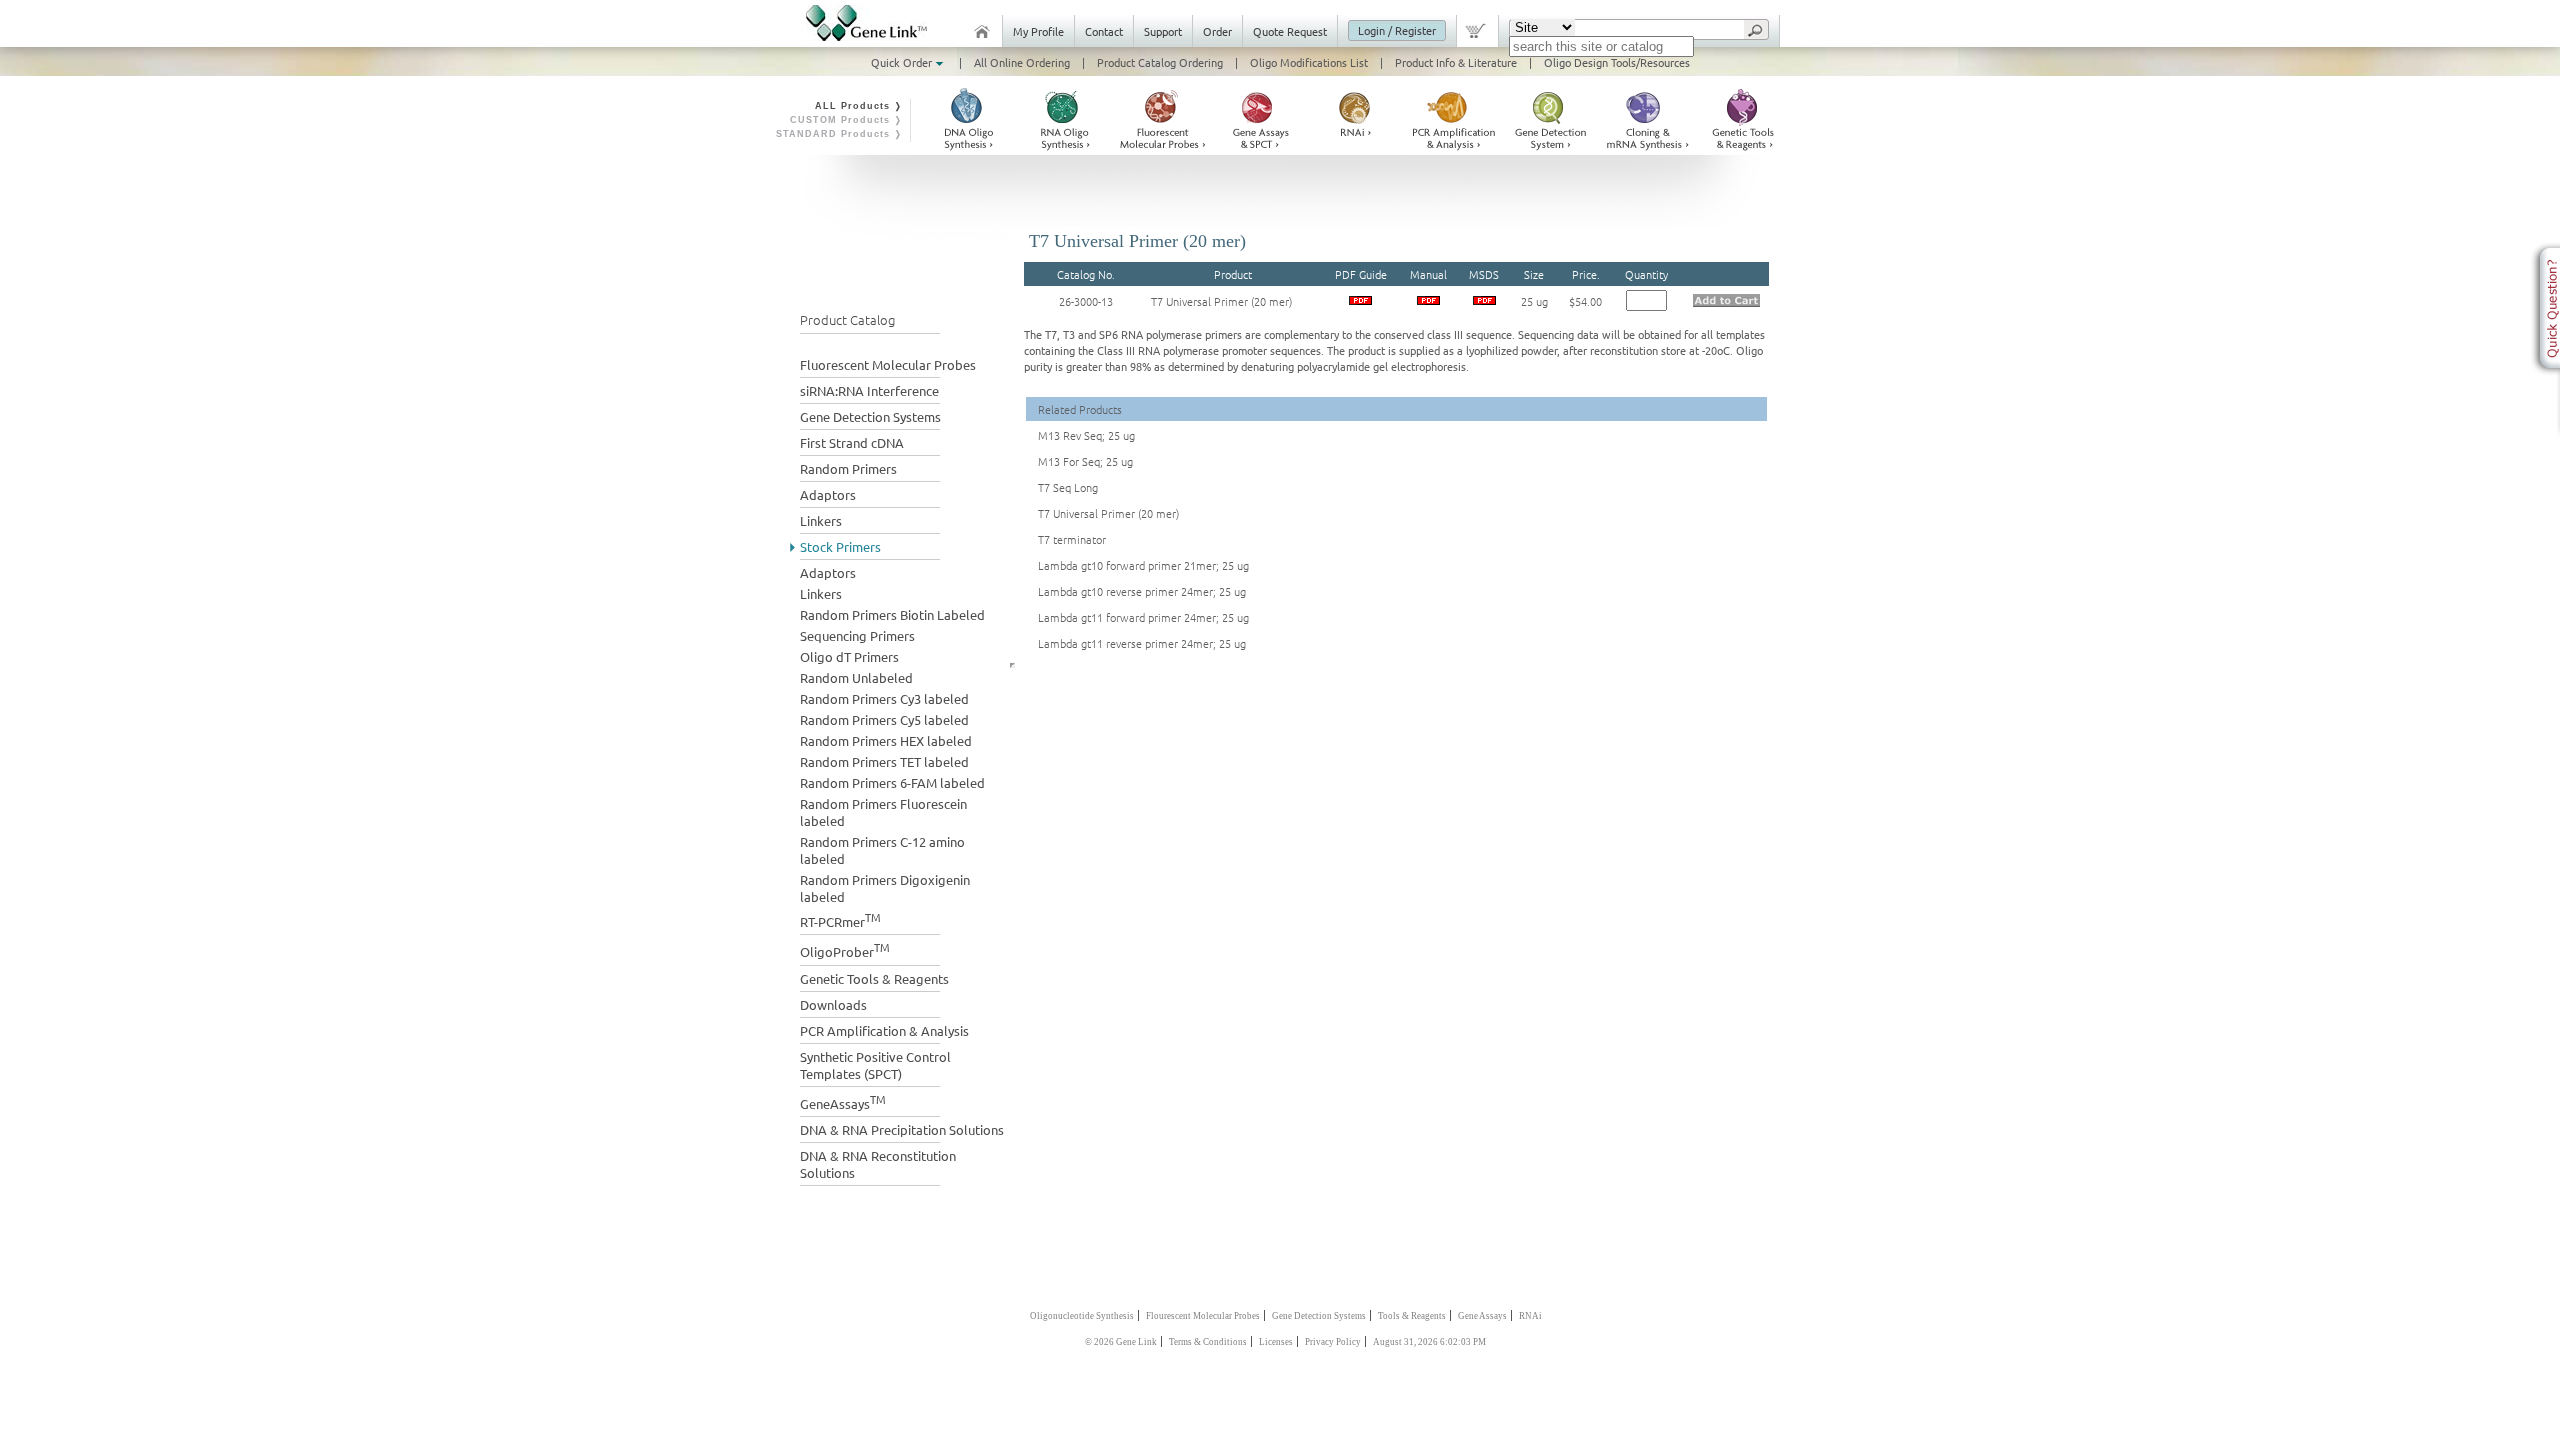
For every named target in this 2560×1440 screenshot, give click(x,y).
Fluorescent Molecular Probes (888, 364)
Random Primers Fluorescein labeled (883, 812)
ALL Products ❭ (859, 106)
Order (1217, 31)
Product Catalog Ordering (1160, 62)
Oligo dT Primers (849, 656)
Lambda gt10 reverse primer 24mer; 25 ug (1142, 591)
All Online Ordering (1022, 62)
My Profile (1038, 31)
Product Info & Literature (1456, 62)
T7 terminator (1072, 539)
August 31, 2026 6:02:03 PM (1429, 1342)
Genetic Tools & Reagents (874, 978)
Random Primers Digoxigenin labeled (885, 888)
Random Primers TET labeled (884, 761)
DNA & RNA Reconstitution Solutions (878, 1164)
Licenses (1276, 1342)
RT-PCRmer (840, 919)
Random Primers (848, 468)
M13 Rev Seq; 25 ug (1086, 435)
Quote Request (1290, 31)
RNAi (1530, 1316)
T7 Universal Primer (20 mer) (1221, 301)
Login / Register (1397, 30)
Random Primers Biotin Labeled (892, 614)
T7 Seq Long (1068, 487)
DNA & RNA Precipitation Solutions (902, 1129)
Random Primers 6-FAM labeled (892, 782)
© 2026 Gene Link (1121, 1342)
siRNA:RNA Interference (869, 390)
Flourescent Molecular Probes (1203, 1316)
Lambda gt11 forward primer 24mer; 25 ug (1143, 617)
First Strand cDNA (852, 442)
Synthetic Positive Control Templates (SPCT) (875, 1065)
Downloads (833, 1004)
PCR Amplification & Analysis (884, 1030)
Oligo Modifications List (1309, 62)
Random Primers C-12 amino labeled (882, 850)
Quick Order (903, 62)
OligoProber (845, 949)
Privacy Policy (1333, 1342)
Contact (1104, 31)
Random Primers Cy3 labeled (884, 698)
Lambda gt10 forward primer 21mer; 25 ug (1143, 565)
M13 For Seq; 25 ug (1085, 461)
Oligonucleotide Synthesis (1082, 1316)
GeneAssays (843, 1101)
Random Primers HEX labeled (886, 740)
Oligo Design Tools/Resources (1617, 62)
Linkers (821, 520)
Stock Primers (840, 546)
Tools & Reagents (1412, 1316)
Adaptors (828, 494)
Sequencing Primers (857, 635)
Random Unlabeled (856, 677)
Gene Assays (1482, 1316)
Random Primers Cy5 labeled (884, 719)
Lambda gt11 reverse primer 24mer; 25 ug (1142, 643)
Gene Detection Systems (870, 416)
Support (1163, 31)
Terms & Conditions (1208, 1342)
